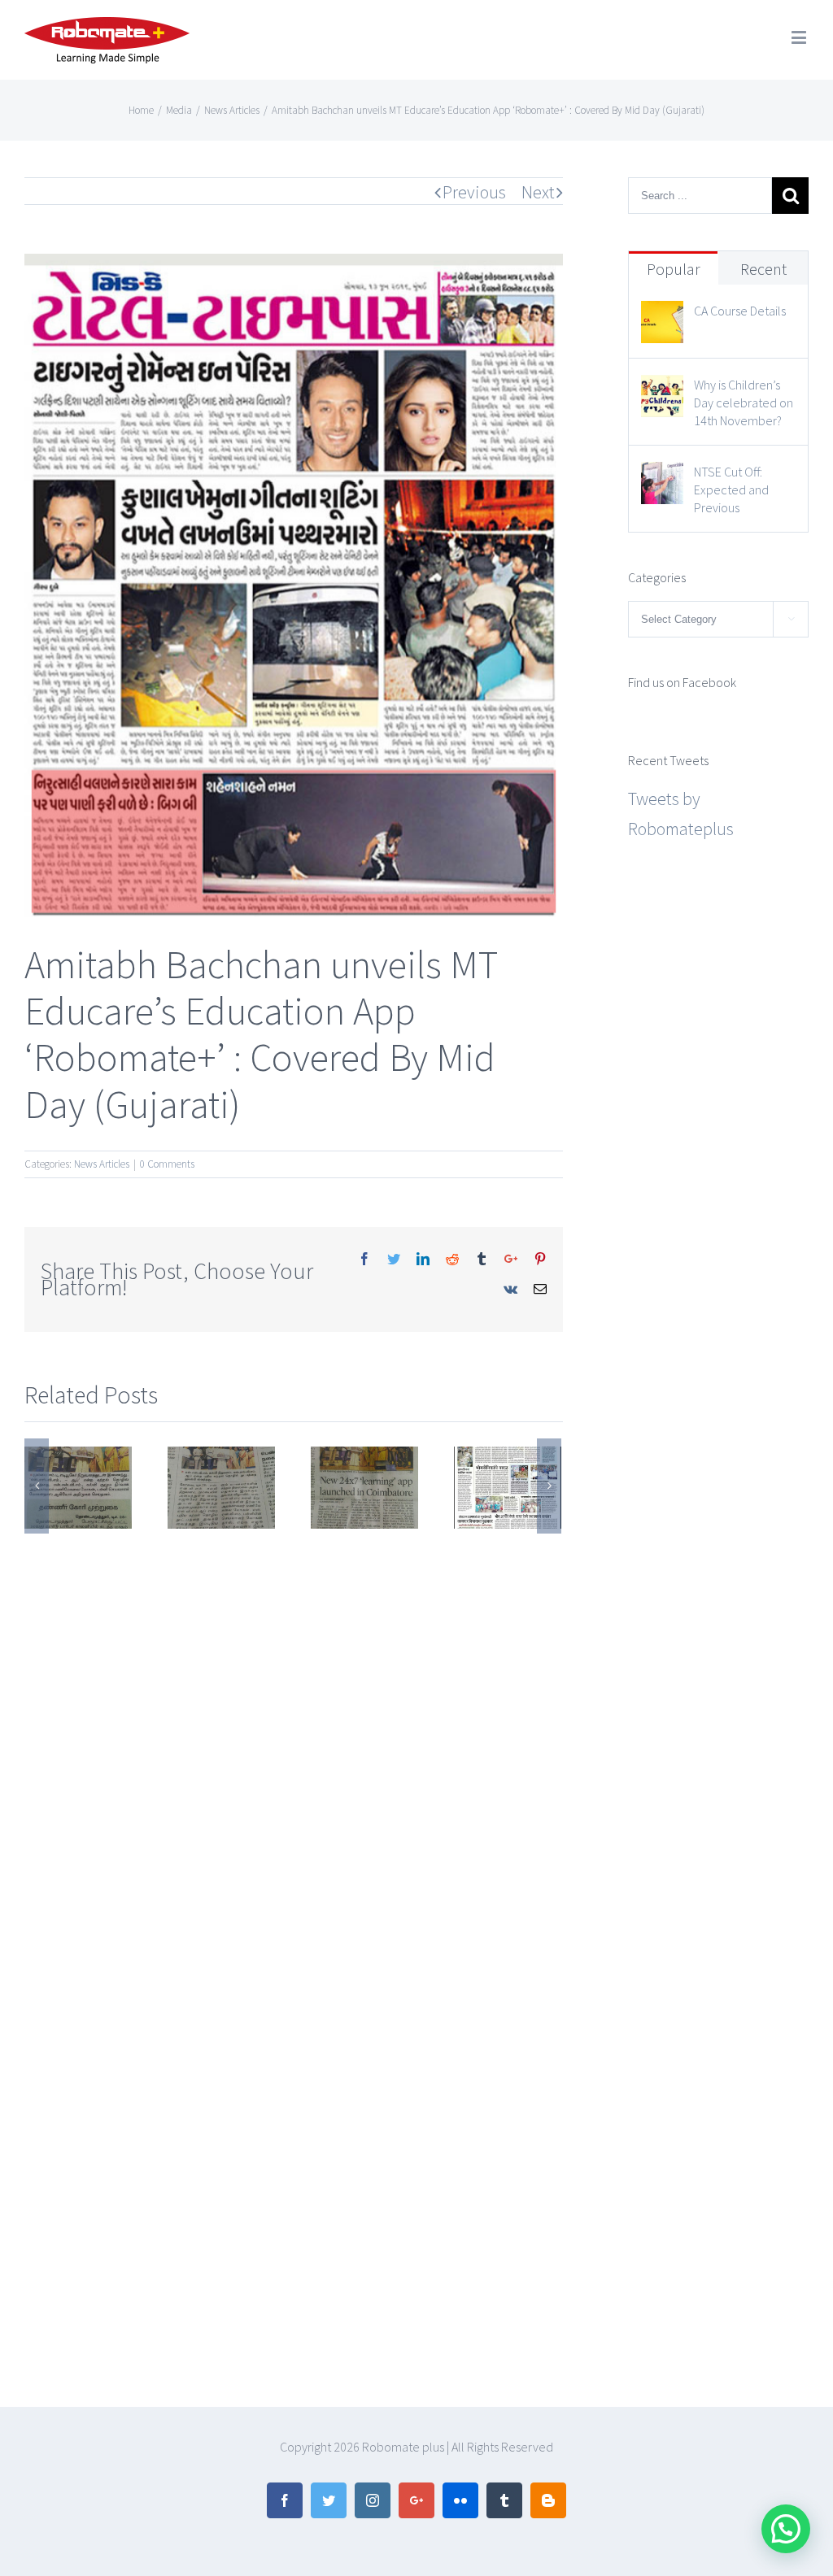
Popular (674, 269)
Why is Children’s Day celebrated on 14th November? (744, 402)
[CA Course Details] (662, 315)
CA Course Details (740, 311)
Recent (763, 269)
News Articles (102, 1164)
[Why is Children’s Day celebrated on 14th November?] (662, 389)
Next (538, 192)
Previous (474, 192)
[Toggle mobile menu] (800, 37)
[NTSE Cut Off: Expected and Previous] (662, 476)
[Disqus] (294, 1737)
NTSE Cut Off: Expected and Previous (731, 490)
